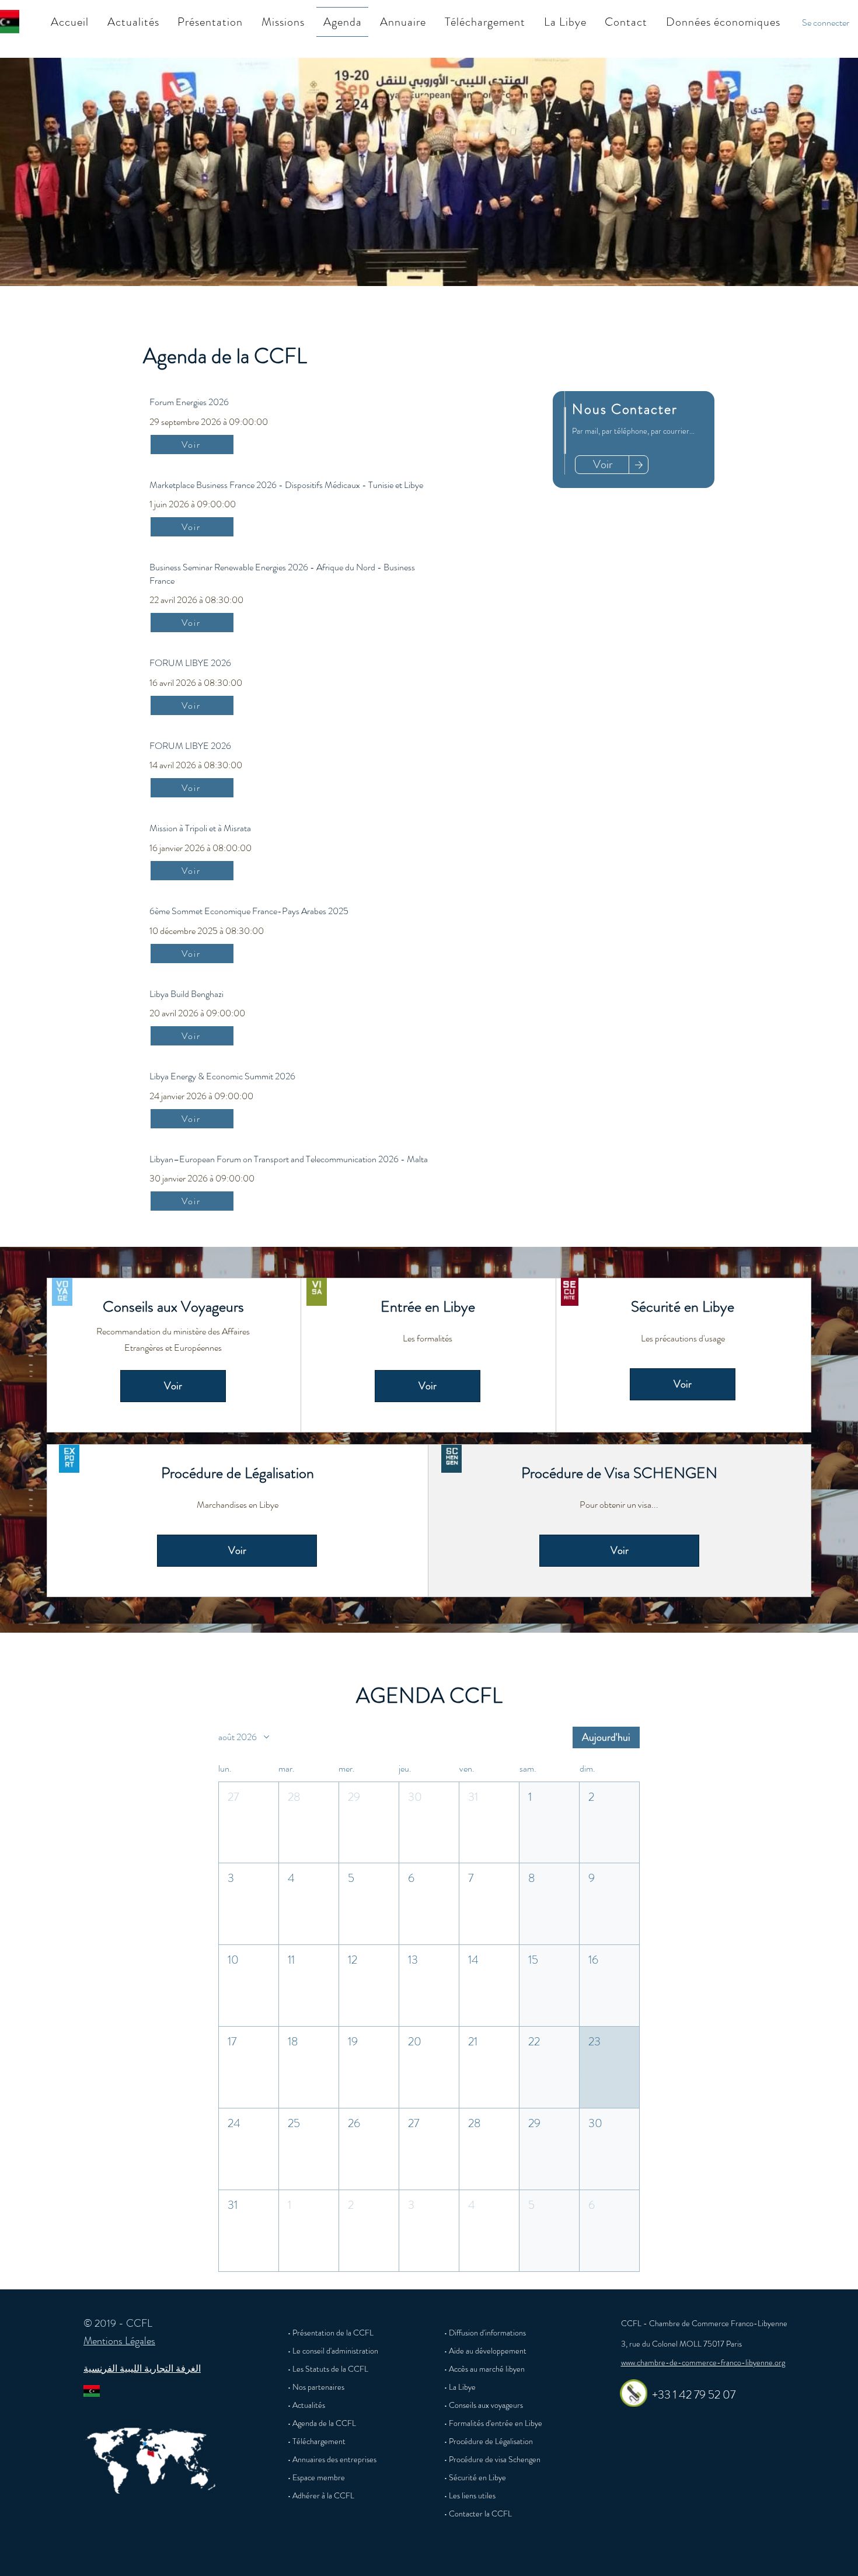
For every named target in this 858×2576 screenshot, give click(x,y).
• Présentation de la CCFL (331, 2333)
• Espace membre (316, 2477)
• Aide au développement (485, 2351)
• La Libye (460, 2387)
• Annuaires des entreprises (332, 2459)
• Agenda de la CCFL (322, 2423)
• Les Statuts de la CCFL (328, 2369)
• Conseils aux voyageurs (484, 2405)
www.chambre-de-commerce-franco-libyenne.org (703, 2362)
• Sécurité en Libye (475, 2477)
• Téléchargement (317, 2441)
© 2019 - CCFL (118, 2323)
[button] (210, 22)
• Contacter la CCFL (478, 2514)
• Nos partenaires (316, 2387)
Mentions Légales (119, 2341)
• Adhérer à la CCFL (321, 2495)
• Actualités (306, 2405)
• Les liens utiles (470, 2495)
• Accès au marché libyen (484, 2369)
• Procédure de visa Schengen (492, 2459)
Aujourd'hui (606, 1737)
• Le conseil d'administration (333, 2351)
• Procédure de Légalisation (489, 2441)
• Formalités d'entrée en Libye (493, 2423)
